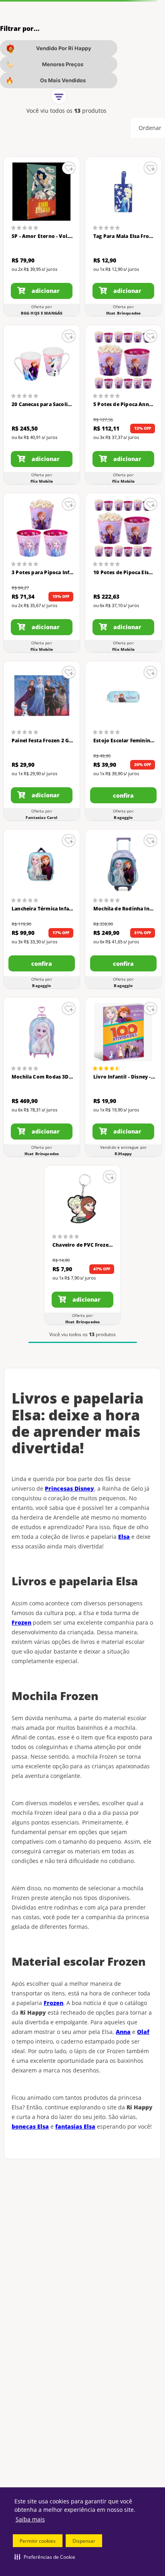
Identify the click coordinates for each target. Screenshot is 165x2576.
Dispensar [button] (84, 2541)
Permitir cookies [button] (38, 2541)
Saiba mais (30, 2519)
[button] (45, 2557)
